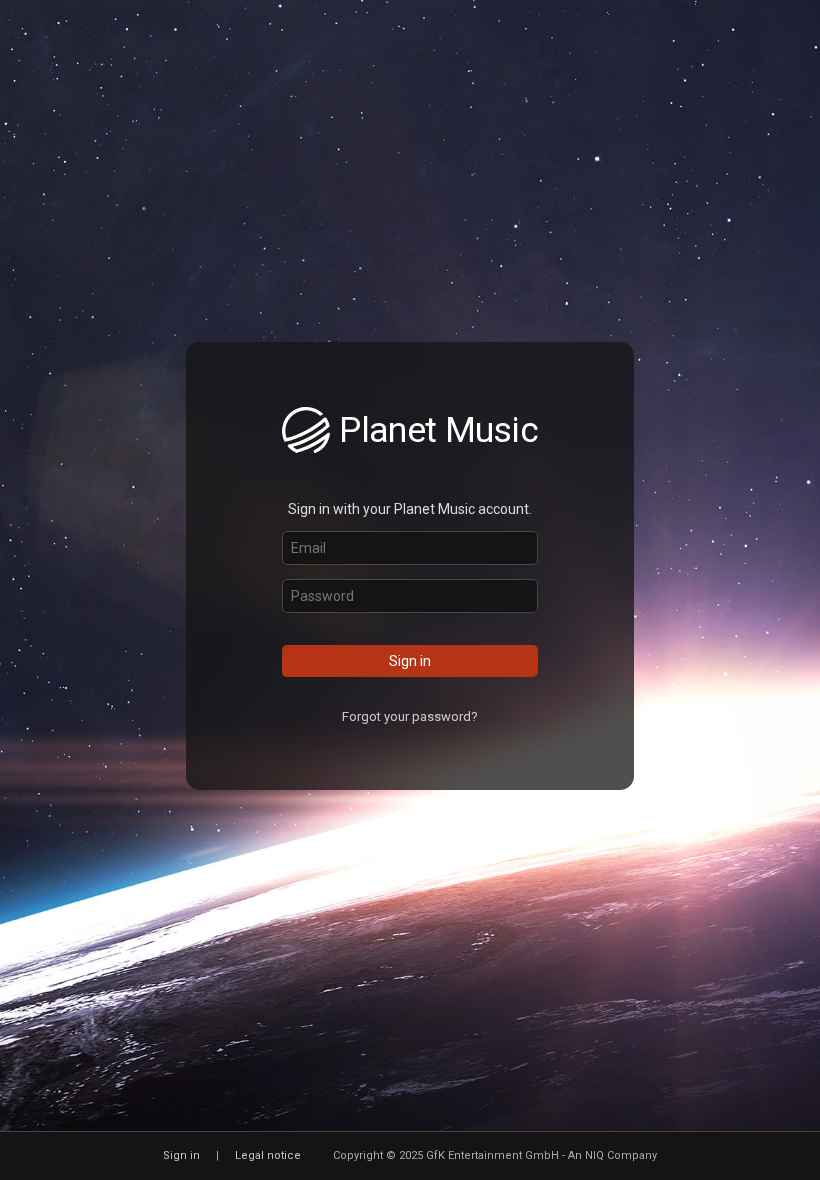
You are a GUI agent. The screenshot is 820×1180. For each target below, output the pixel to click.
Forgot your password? (410, 716)
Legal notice (268, 1155)
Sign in (410, 661)
